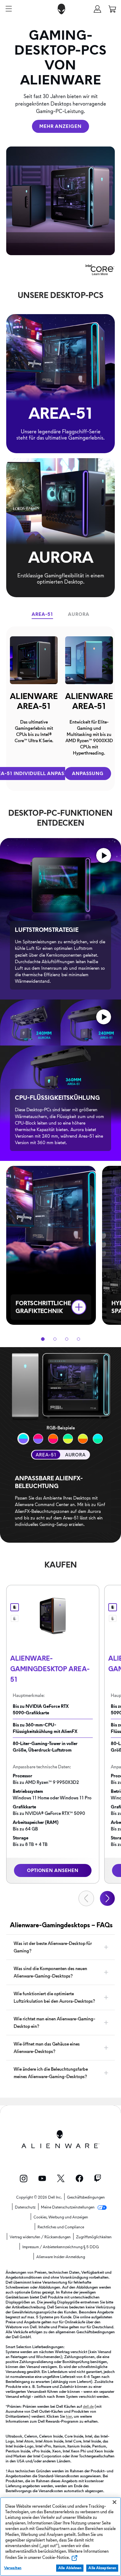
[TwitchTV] (98, 2178)
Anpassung (88, 774)
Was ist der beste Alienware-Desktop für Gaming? (53, 1947)
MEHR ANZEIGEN (60, 126)
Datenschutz (25, 2207)
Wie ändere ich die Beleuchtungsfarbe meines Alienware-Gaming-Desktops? (51, 2073)
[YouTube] (42, 2178)
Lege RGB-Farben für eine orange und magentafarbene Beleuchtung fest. (98, 1439)
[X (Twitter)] (61, 2178)
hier (69, 2416)
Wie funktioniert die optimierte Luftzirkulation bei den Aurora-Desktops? (54, 1997)
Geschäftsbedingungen (86, 2197)
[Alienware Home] (61, 9)
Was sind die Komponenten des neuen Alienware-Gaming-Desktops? (50, 1972)
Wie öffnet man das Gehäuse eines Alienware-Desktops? (47, 2048)
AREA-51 (46, 1455)
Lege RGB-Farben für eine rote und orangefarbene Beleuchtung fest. (38, 1439)
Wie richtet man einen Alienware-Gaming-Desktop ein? (54, 2023)
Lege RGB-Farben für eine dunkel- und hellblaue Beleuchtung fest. (53, 1439)
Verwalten (13, 2568)
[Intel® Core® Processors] (100, 267)
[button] (97, 9)
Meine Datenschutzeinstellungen (68, 2207)
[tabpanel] (60, 709)
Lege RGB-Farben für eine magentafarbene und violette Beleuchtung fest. (83, 1439)
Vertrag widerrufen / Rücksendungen (40, 2237)
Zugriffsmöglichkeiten (94, 2237)
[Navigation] (9, 9)
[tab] (42, 614)
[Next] (107, 1898)
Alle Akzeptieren (102, 2568)
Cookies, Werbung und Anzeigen (61, 2217)
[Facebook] (79, 2178)
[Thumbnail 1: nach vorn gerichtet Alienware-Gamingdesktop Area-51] (15, 1607)
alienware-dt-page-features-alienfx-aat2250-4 (68, 1439)
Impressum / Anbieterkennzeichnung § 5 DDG (61, 2247)
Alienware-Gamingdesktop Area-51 (50, 1669)
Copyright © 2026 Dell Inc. (39, 2197)
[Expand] (79, 1307)
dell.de (88, 2406)
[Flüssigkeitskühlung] (104, 1017)
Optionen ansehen (53, 1870)
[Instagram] (24, 2179)
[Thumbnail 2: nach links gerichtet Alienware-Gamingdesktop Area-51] (15, 1618)
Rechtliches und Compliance (61, 2227)
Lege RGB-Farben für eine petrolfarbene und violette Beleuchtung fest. (23, 1439)
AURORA (75, 1455)
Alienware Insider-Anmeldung (61, 2257)
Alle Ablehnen (70, 2568)
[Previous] (86, 1898)
